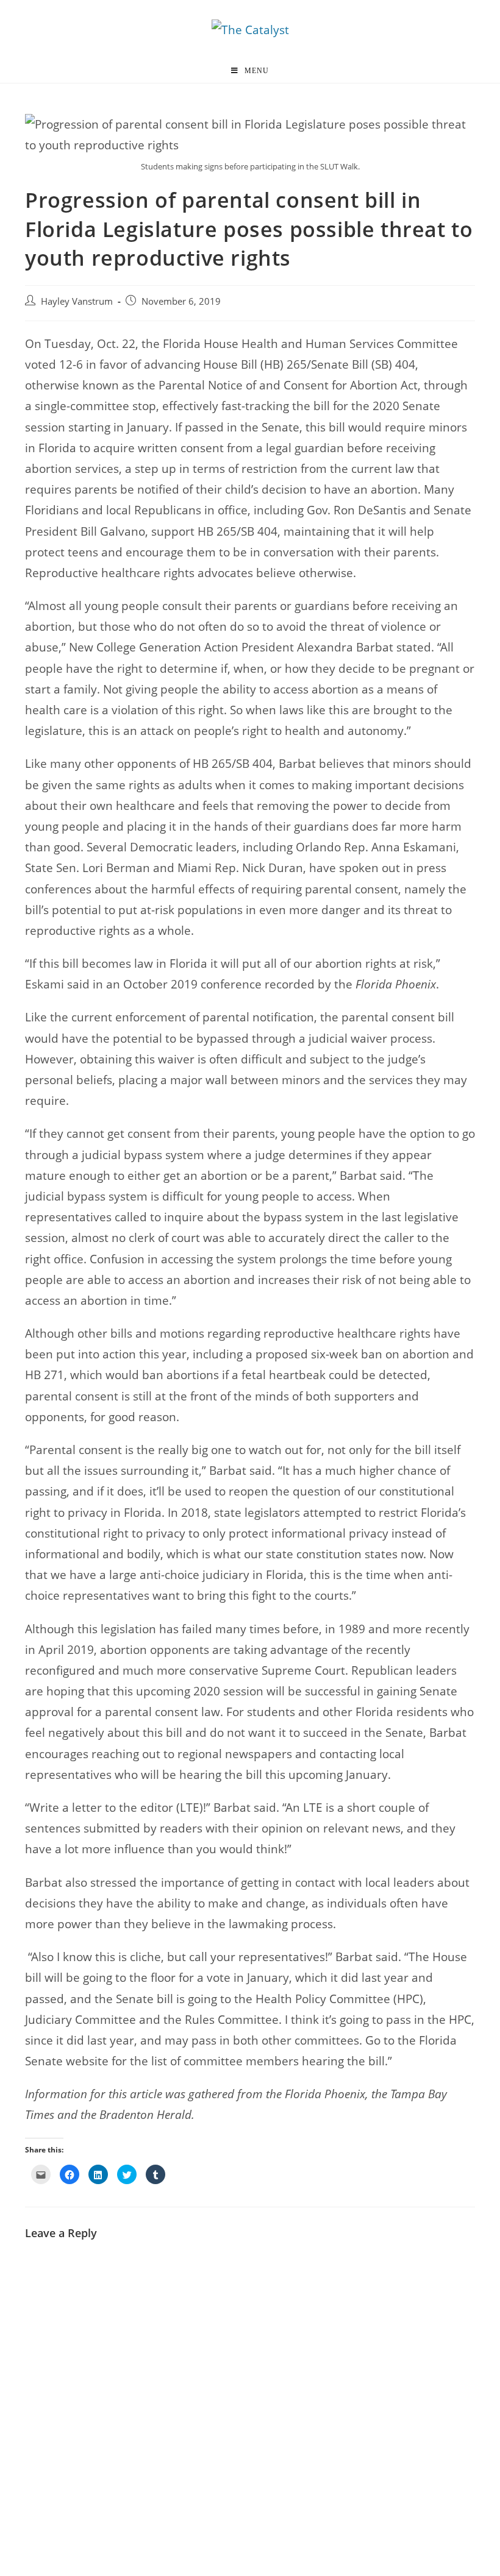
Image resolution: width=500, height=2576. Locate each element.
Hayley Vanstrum (77, 301)
